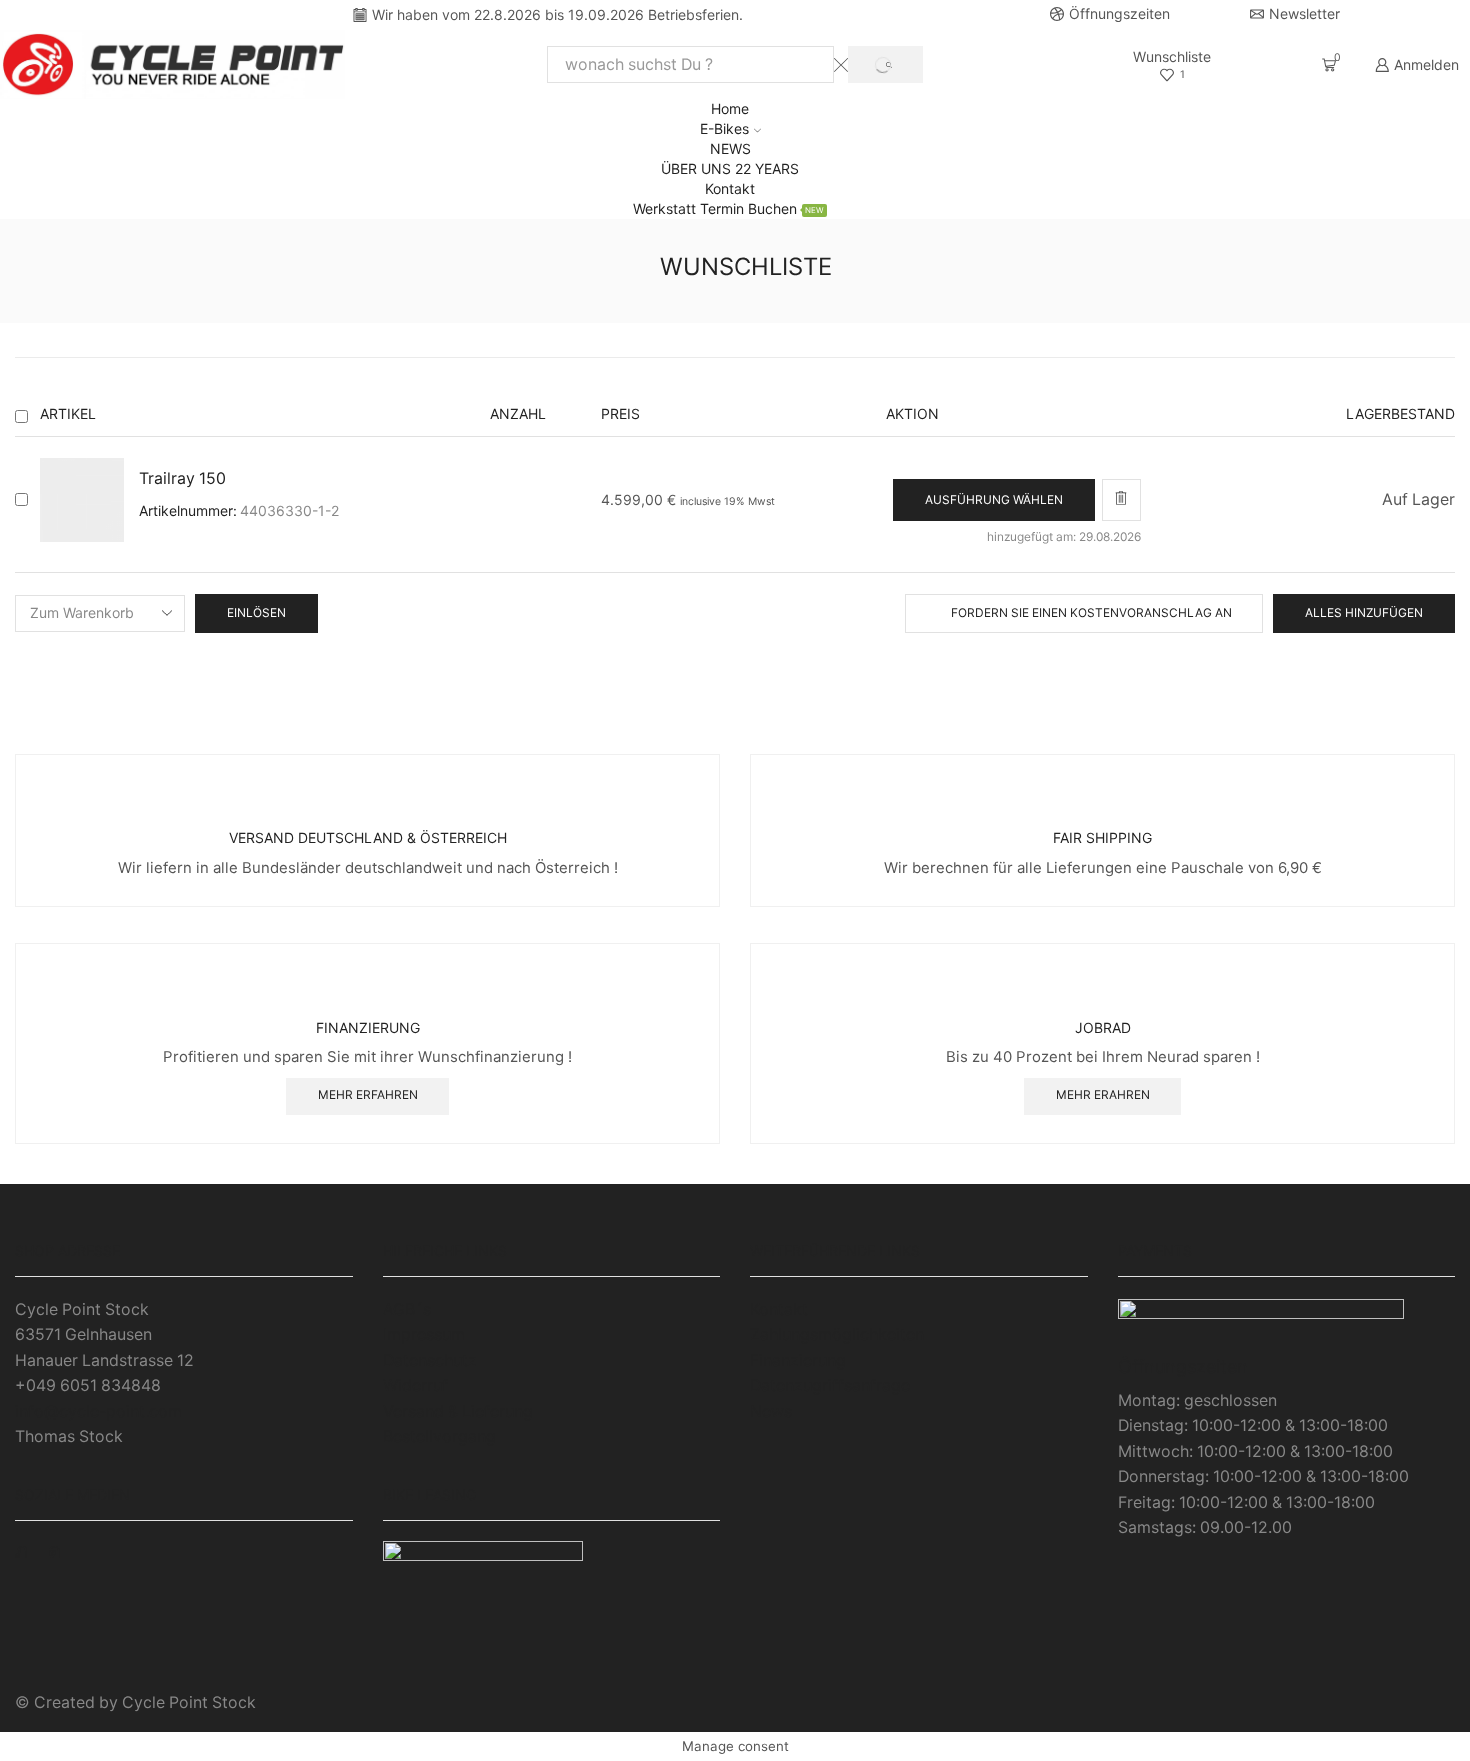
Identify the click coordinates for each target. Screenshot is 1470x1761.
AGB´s (407, 1309)
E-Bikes (724, 128)
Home (730, 108)
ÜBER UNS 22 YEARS (730, 168)
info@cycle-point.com (98, 1411)
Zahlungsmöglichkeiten (837, 1334)
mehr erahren (1103, 1094)
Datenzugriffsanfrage (830, 1385)
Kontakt (730, 188)
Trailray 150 (182, 478)
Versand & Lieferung (458, 1411)
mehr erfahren (368, 1094)
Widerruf (415, 1385)
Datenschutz (430, 1360)
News (771, 1411)
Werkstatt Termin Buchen (728, 208)
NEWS (730, 148)
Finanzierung (798, 1360)
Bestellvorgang (439, 1436)
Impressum (424, 1334)
